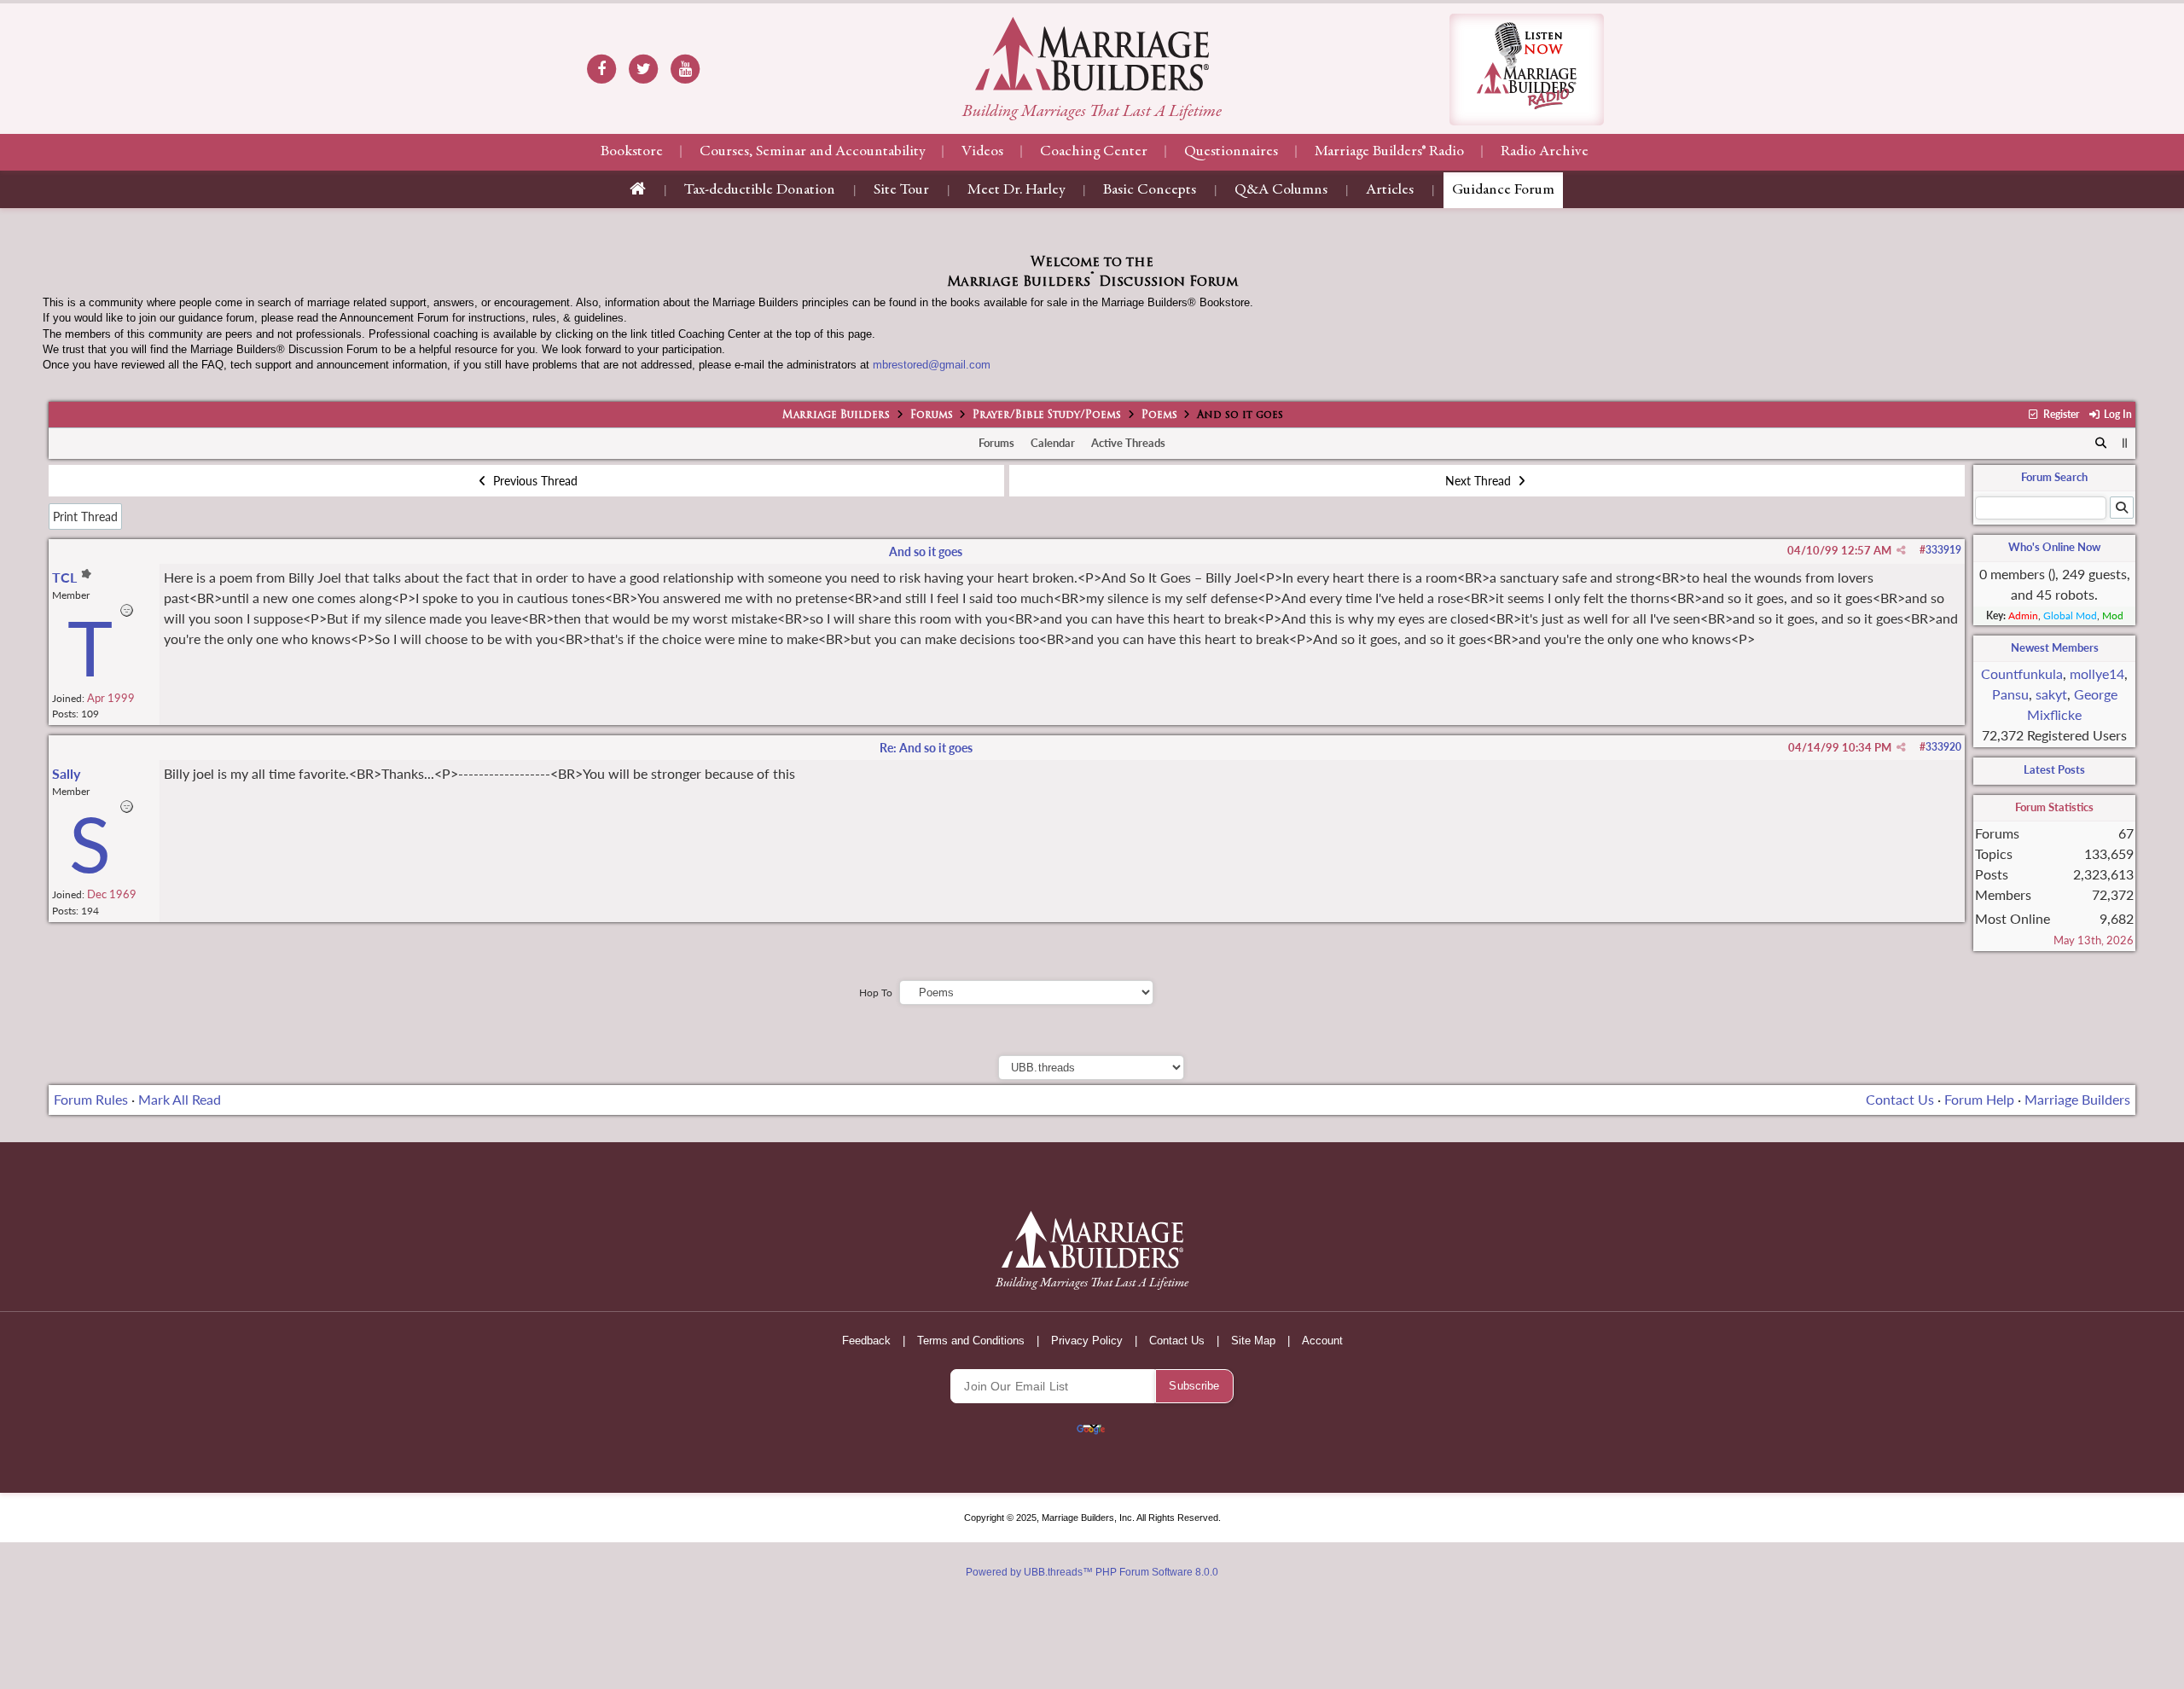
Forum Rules (91, 1099)
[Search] (2102, 444)
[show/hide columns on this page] (2125, 443)
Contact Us (1900, 1099)
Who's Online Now (2054, 547)
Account (1322, 1341)
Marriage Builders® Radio (1389, 152)
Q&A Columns (1281, 190)
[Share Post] (1901, 550)
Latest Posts (2054, 769)
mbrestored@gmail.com (932, 365)
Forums (932, 415)
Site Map (1253, 1341)
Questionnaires (1231, 152)
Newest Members (2055, 647)
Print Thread (85, 517)
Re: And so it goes (926, 748)
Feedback (866, 1341)
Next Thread (1480, 481)
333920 (1943, 747)
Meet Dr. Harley (1016, 190)
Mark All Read (180, 1099)
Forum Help (1979, 1099)
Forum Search (2054, 477)
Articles (1390, 190)
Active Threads (1128, 443)
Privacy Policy (1087, 1341)
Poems (1159, 415)
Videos (982, 152)
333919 (1943, 550)
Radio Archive (1545, 152)
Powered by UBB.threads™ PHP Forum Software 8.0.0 (1092, 1572)
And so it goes (926, 551)
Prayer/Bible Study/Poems (1047, 415)
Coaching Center (1094, 152)
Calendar (1053, 443)
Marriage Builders (836, 415)
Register (2059, 414)
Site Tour (901, 190)
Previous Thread (534, 481)
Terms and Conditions (971, 1341)
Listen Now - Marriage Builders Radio (1527, 70)
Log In (2117, 414)
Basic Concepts (1150, 190)
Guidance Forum (1503, 190)
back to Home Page (1092, 54)
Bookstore (632, 152)
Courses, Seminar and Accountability (812, 152)
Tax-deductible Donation (760, 190)
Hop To (876, 993)
